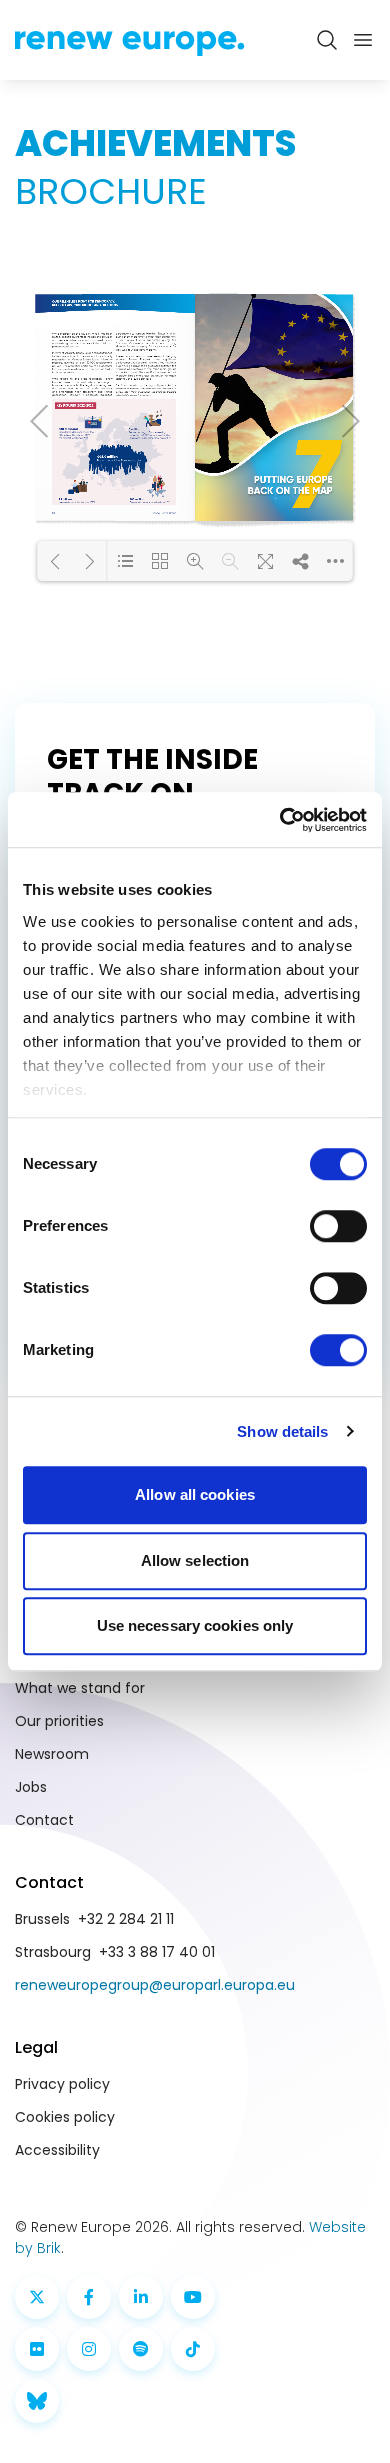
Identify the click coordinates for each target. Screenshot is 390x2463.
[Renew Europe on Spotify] (141, 2349)
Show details (282, 1431)
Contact (44, 1820)
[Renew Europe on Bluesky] (37, 2401)
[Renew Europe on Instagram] (89, 2349)
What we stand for (80, 1688)
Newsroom (52, 1754)
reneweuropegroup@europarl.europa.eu (155, 1985)
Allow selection (195, 1560)
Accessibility (57, 2150)
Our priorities (59, 1721)
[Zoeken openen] (327, 40)
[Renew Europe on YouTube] (193, 2297)
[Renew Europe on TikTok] (193, 2349)
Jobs (31, 1787)
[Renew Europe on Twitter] (37, 2297)
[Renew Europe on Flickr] (37, 2349)
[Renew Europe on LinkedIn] (141, 2297)
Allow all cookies (195, 1494)
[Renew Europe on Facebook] (89, 2297)
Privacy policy (62, 2084)
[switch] (338, 1226)
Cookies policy (65, 2117)
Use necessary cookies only (195, 1625)
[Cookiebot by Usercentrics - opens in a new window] (280, 820)
